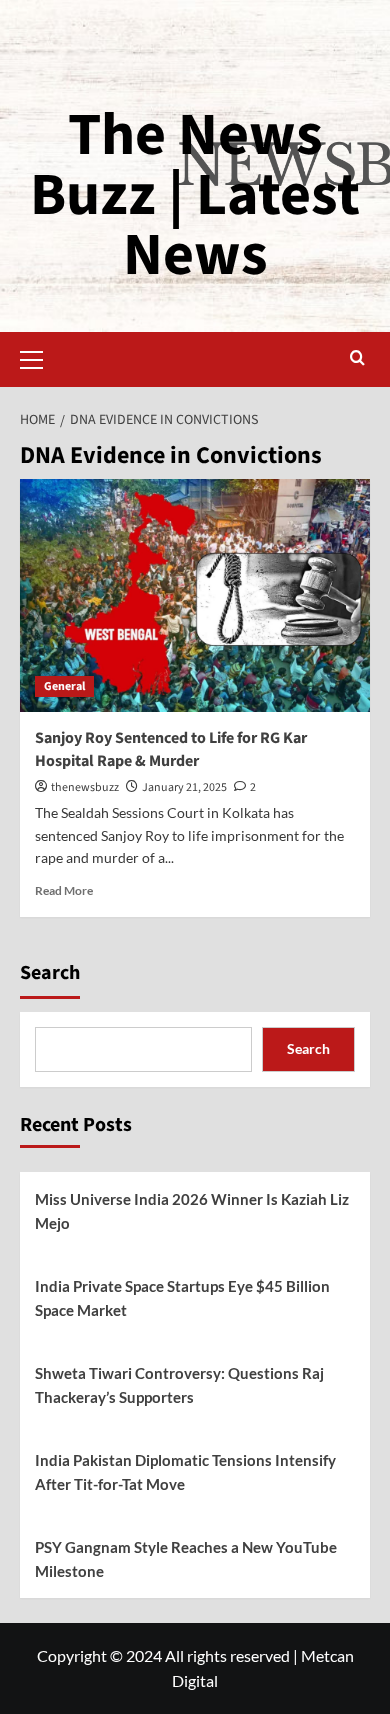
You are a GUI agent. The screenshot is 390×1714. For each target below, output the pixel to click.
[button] (40, 357)
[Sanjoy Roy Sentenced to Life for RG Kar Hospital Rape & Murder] (195, 595)
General (64, 686)
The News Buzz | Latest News (195, 195)
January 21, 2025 (184, 787)
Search (50, 973)
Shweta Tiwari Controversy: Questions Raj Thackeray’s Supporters (179, 1385)
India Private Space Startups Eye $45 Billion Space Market (182, 1298)
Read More (64, 890)
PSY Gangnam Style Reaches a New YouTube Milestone (186, 1559)
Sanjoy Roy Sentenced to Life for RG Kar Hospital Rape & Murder (171, 749)
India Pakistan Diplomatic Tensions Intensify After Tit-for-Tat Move (185, 1472)
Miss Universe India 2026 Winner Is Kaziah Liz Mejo (192, 1211)
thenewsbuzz (85, 787)
